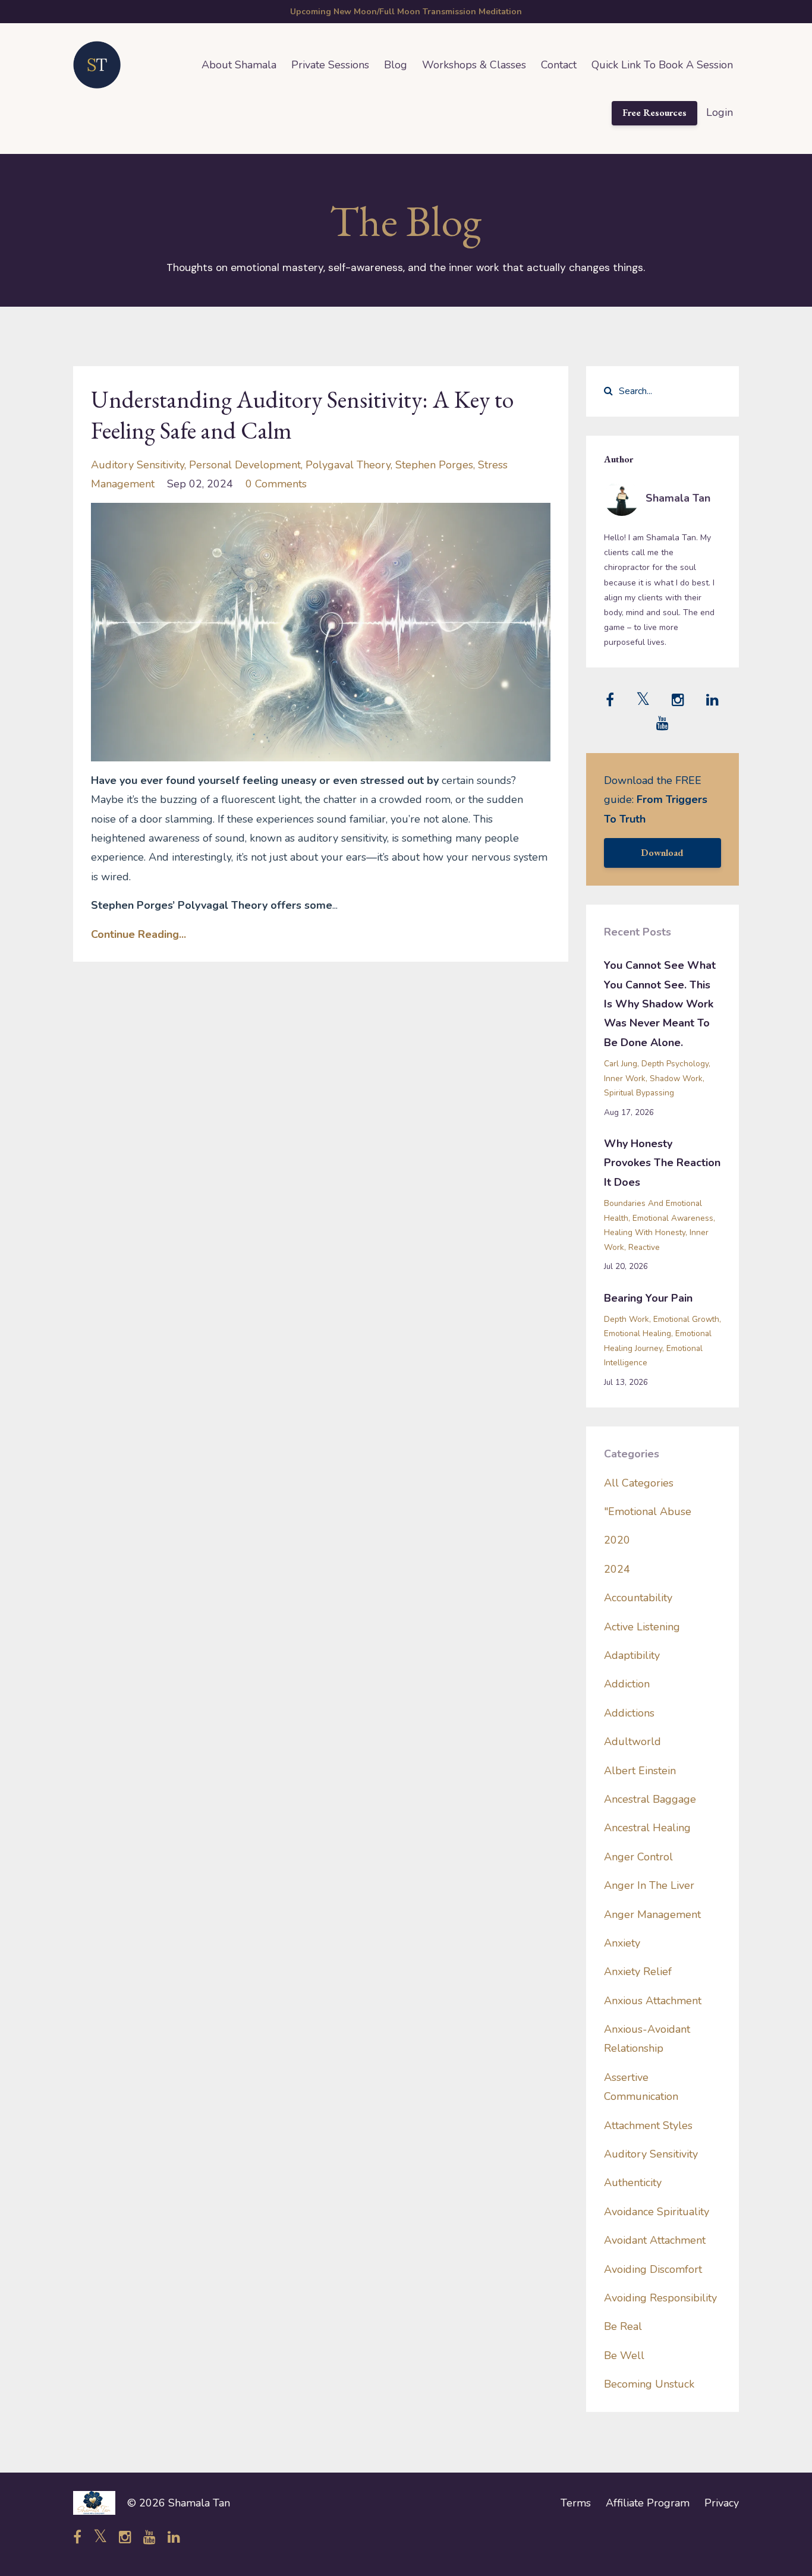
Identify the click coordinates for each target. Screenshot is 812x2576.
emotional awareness (673, 1218)
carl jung (621, 1064)
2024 (617, 1569)
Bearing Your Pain (648, 1298)
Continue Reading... (139, 934)
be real (623, 2326)
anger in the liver (649, 1885)
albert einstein (640, 1771)
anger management (652, 1914)
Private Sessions (330, 65)
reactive (644, 1247)
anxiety (622, 1943)
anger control (638, 1857)
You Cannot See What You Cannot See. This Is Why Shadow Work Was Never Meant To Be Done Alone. (660, 1004)
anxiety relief (638, 1972)
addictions (629, 1713)
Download (662, 853)
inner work (625, 1078)
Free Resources (654, 113)
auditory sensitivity (138, 465)
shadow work (676, 1078)
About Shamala (239, 65)
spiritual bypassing (639, 1093)
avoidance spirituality (657, 2212)
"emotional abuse (648, 1511)
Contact (559, 65)
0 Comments (276, 484)
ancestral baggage (650, 1799)
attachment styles (648, 2125)
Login (720, 112)
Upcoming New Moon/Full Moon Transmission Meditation (406, 12)
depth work (627, 1319)
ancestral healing (647, 1828)
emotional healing (638, 1333)
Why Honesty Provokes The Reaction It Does (662, 1163)
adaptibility (632, 1655)
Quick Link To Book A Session (662, 65)
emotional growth (686, 1319)
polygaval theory (348, 465)
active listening (642, 1627)
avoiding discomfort (653, 2269)
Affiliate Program (648, 2503)
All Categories (639, 1483)
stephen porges (434, 465)
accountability (638, 1598)
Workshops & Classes (474, 65)
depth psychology (675, 1064)
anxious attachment (653, 2001)
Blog (396, 65)
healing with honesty (645, 1232)
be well (624, 2355)
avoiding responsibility (660, 2298)
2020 (617, 1540)
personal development (245, 465)
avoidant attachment (655, 2240)
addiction (627, 1684)
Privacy (722, 2503)
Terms (576, 2503)
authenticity (633, 2183)
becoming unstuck (649, 2384)
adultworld (632, 1742)
